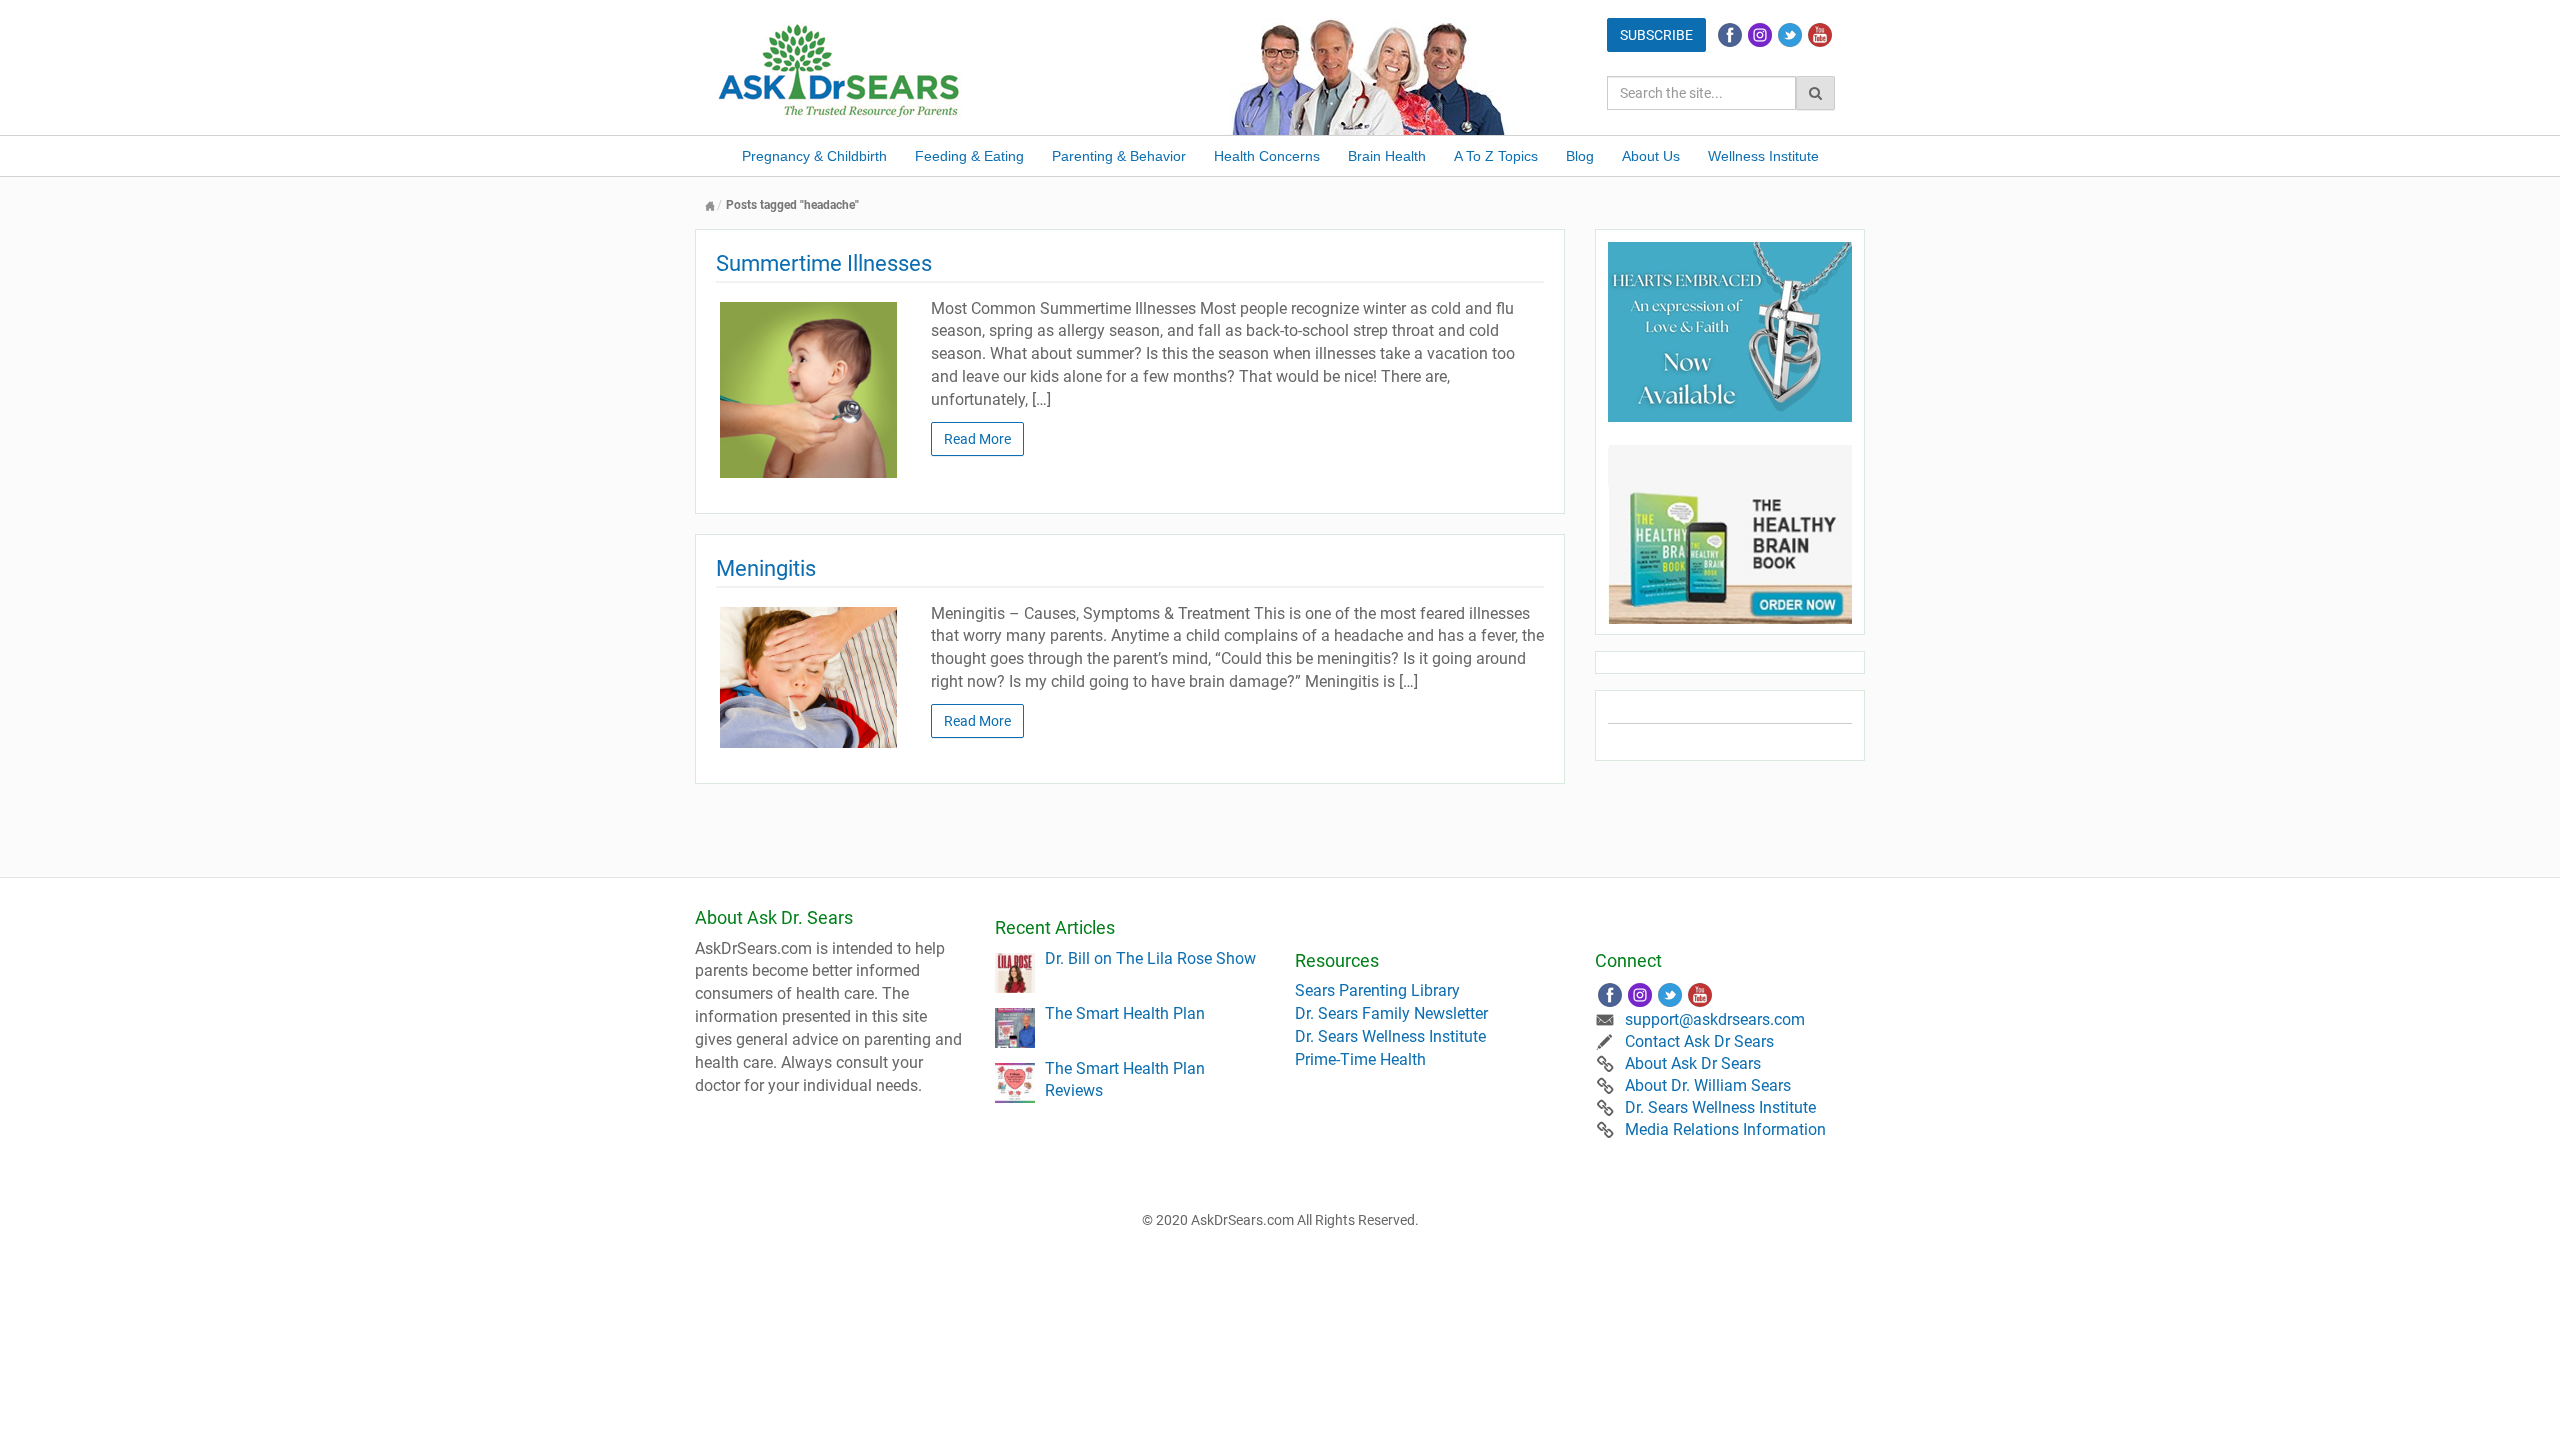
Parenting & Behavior (1119, 156)
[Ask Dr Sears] (840, 68)
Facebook (1730, 35)
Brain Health (1387, 156)
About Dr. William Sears (1708, 1085)
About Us (1651, 156)
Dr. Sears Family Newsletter (1391, 1013)
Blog (1580, 156)
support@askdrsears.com (1715, 1019)
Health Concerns (1267, 156)
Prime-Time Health (1360, 1059)
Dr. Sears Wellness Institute (1390, 1036)
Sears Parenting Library (1377, 990)
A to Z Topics (1496, 156)
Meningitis (766, 568)
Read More (977, 439)
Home (710, 205)
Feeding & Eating (969, 156)
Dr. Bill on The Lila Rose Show (1150, 958)
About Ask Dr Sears (1693, 1063)
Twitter (1790, 35)
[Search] (1815, 93)
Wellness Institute (1763, 156)
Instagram (1760, 35)
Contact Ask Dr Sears (1699, 1041)
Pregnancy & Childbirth (814, 156)
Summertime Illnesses (824, 263)
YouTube (1820, 35)
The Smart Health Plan (1125, 1013)
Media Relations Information (1725, 1129)
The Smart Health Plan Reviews (1125, 1080)
